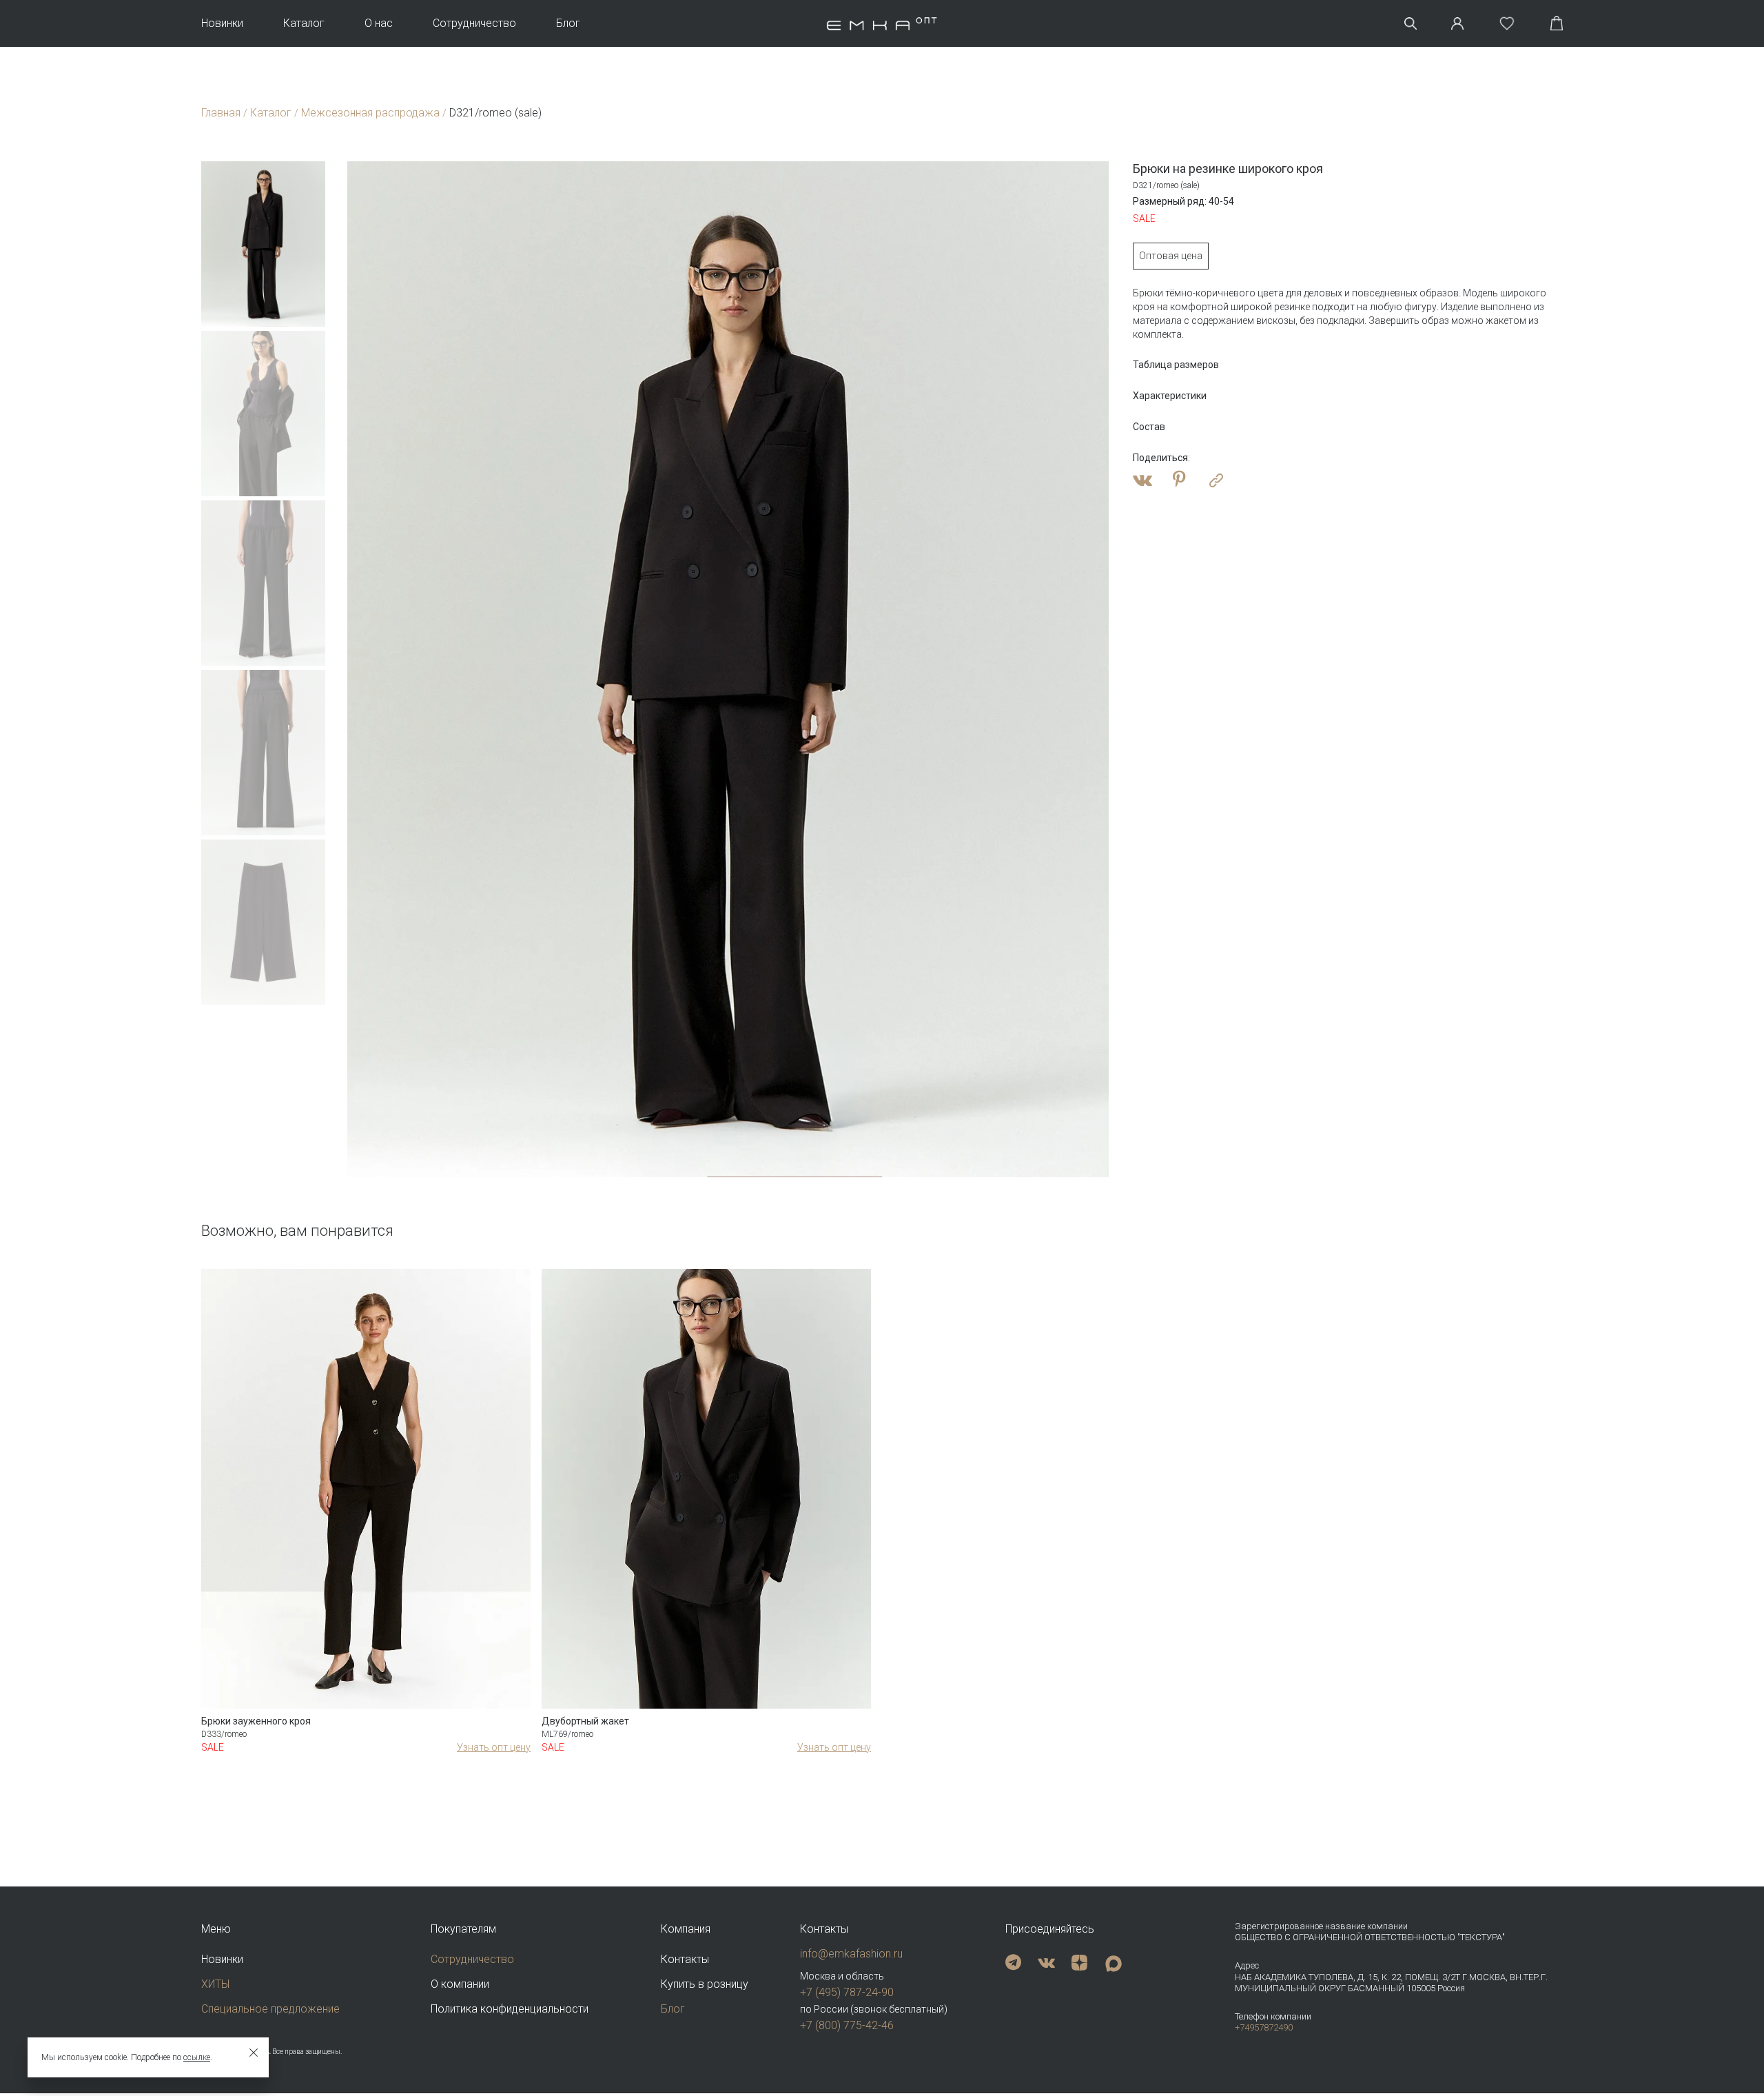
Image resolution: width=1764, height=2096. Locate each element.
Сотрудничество (474, 23)
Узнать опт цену (494, 1747)
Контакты (685, 1959)
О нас (379, 23)
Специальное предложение (270, 2009)
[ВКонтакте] (1142, 480)
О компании (460, 1984)
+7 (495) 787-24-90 (847, 1992)
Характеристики (1170, 396)
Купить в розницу (705, 1984)
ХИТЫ (215, 1984)
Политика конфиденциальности (510, 2009)
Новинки (222, 23)
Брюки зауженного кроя (256, 1721)
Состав (1149, 427)
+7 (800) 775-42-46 (847, 2025)
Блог (568, 23)
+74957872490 (1264, 2027)
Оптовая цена (1171, 256)
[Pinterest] (1179, 480)
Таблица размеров (1176, 365)
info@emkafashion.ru (851, 1954)
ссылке (197, 2057)
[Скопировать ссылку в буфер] (1216, 480)
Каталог (304, 23)
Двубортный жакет (585, 1721)
